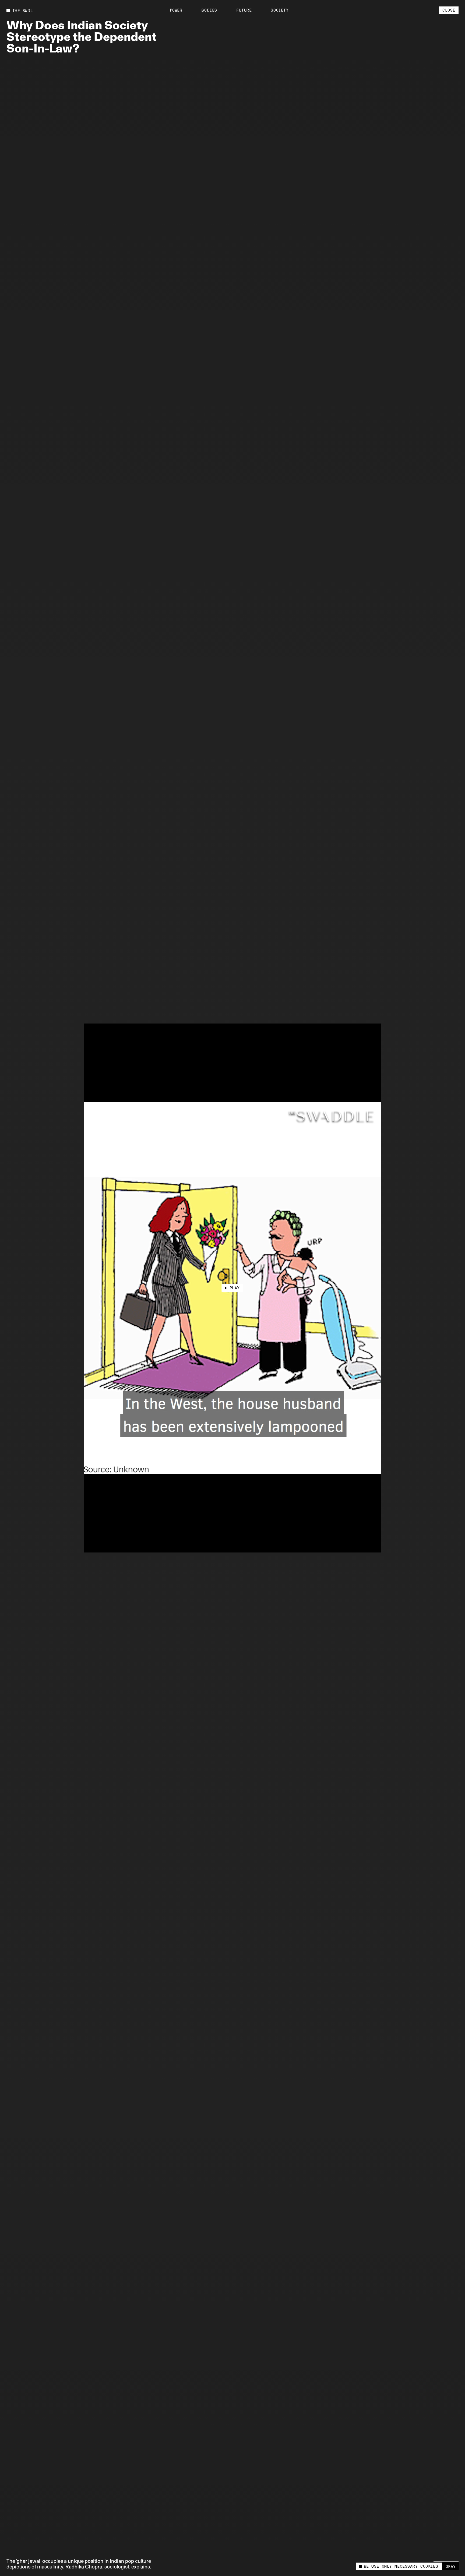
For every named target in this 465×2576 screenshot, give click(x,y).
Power (176, 10)
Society (280, 10)
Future (244, 10)
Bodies (209, 10)
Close (449, 10)
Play (235, 1288)
